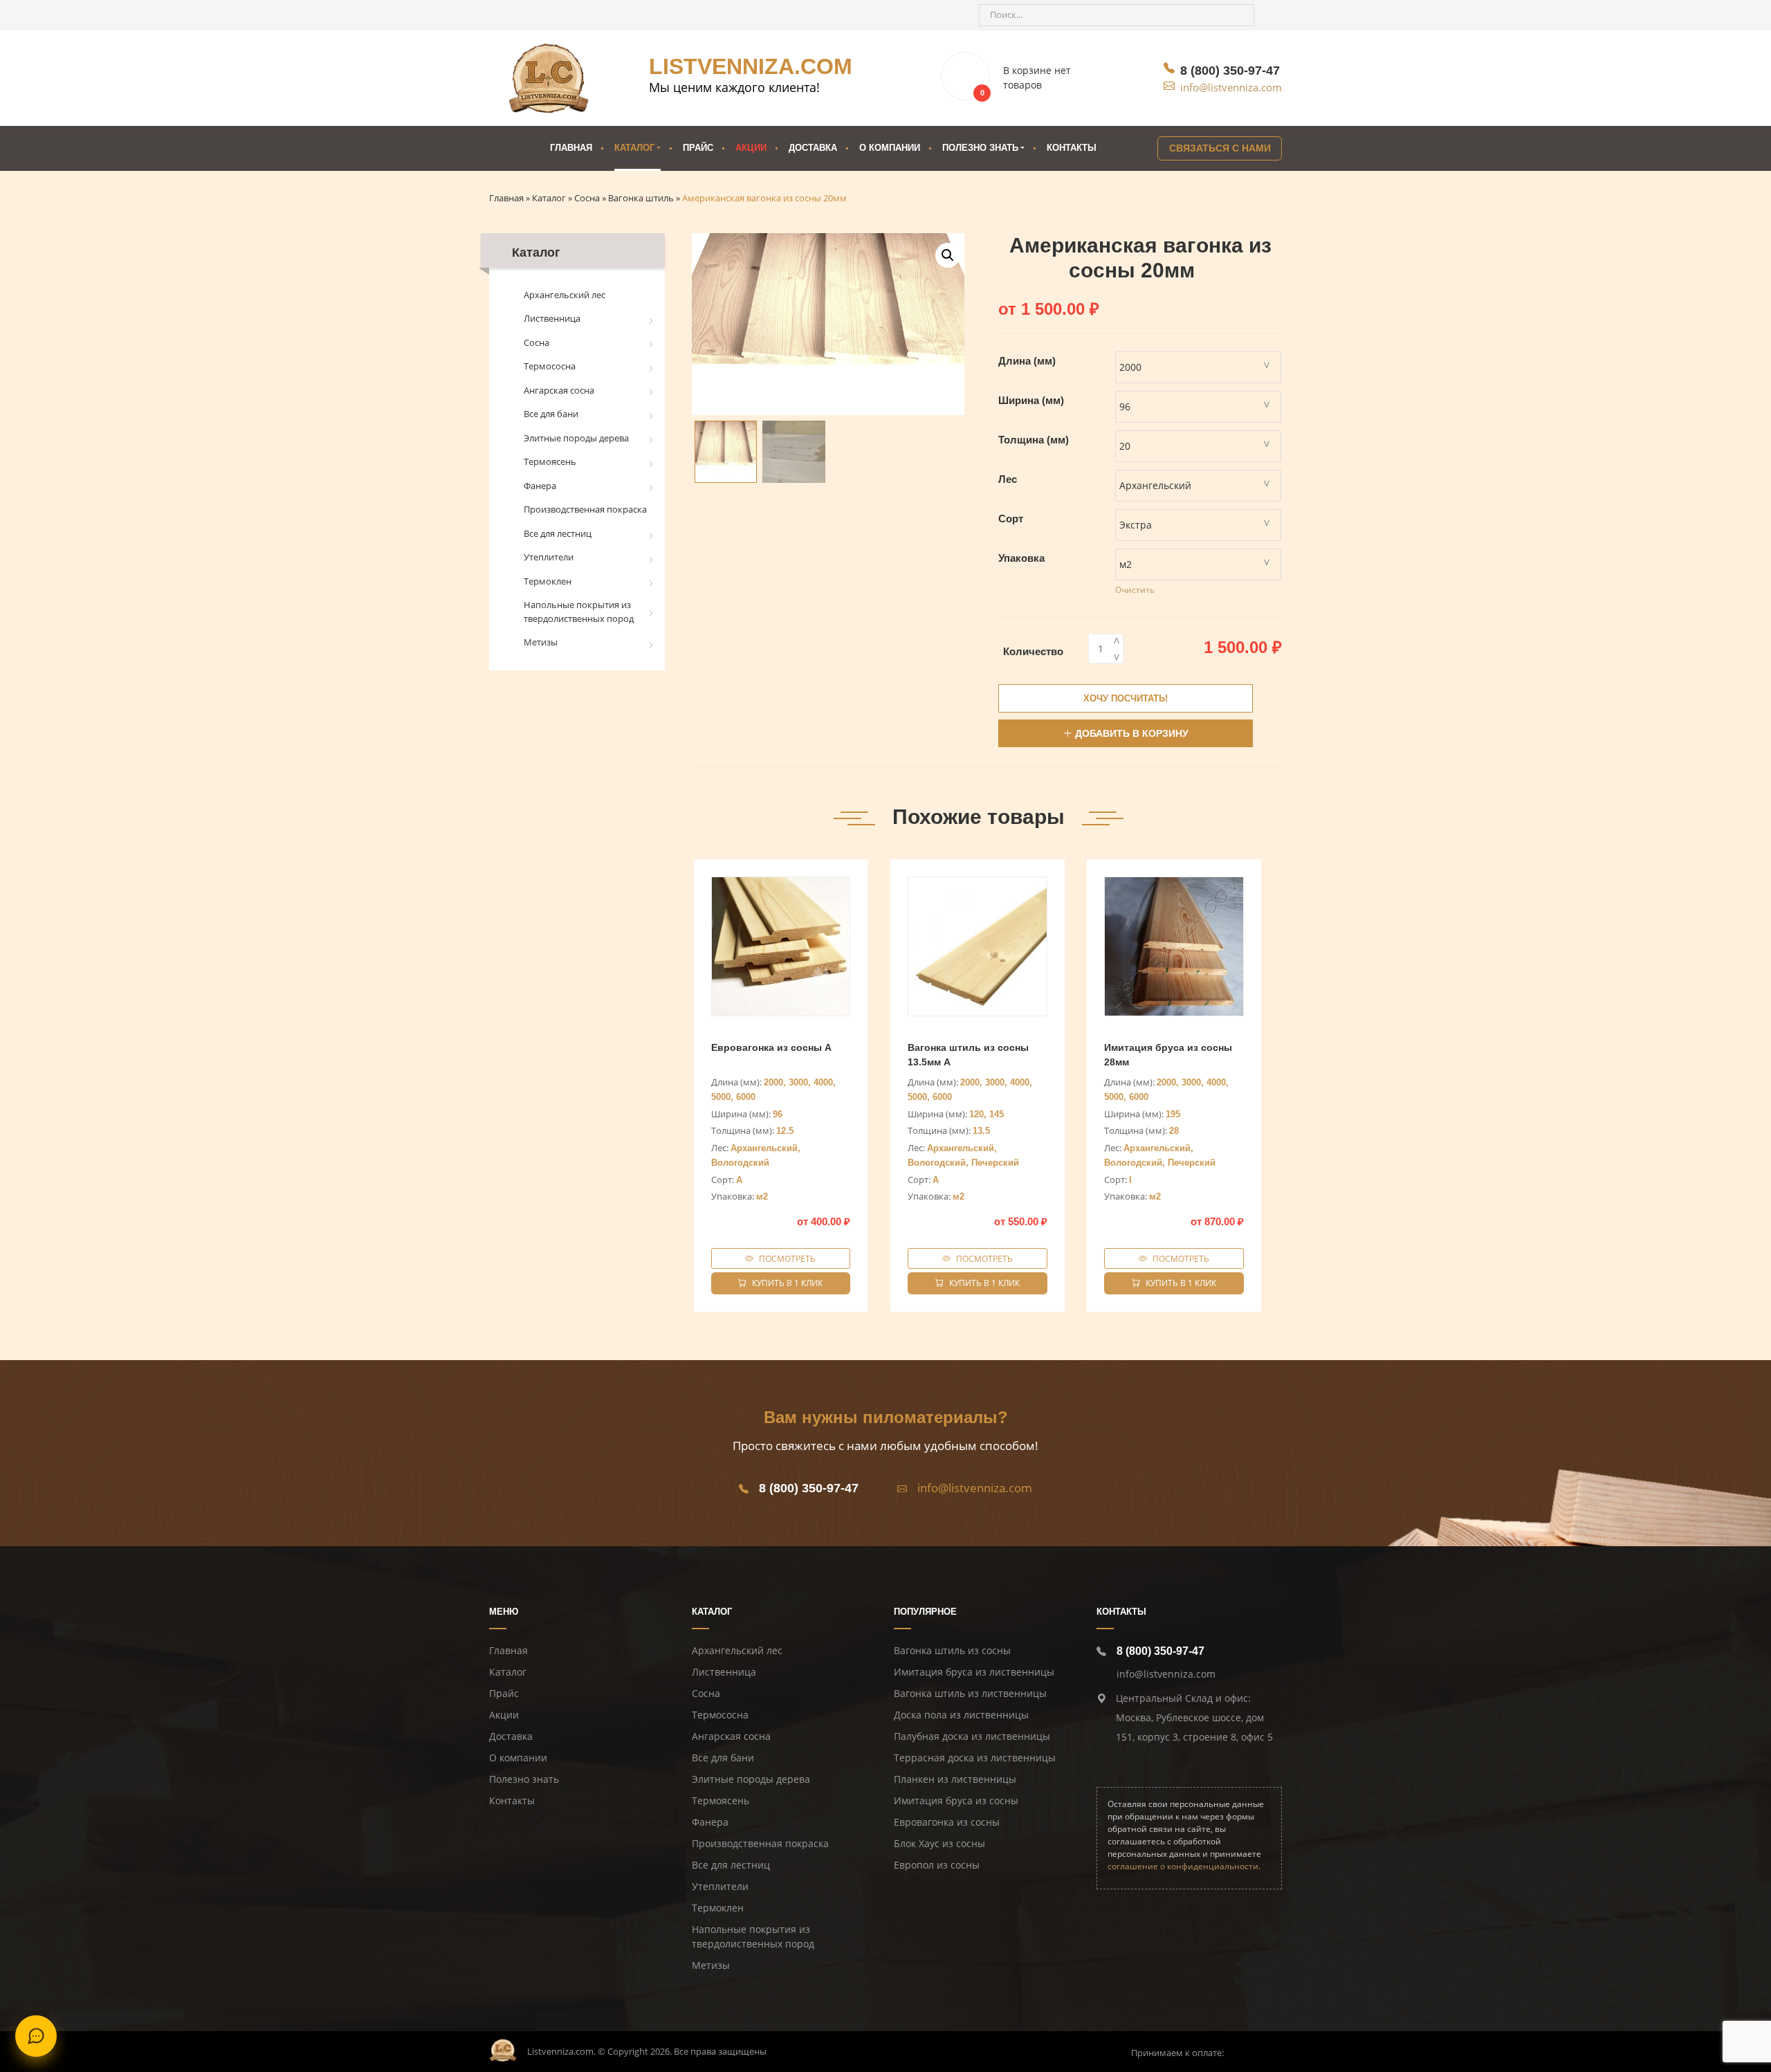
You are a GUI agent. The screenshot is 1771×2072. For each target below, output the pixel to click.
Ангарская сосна (559, 390)
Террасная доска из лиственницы (975, 1758)
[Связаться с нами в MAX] (582, 15)
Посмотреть (787, 1258)
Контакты (1072, 148)
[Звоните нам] (507, 15)
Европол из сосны (937, 1865)
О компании (890, 148)
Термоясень (550, 461)
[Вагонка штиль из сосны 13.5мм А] (978, 946)
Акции (751, 148)
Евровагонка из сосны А (771, 1047)
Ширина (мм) (1031, 400)
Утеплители (549, 557)
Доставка (813, 148)
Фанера (540, 486)
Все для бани (551, 414)
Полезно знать (524, 1779)
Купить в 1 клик (787, 1283)
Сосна (536, 342)
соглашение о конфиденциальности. (1184, 1866)
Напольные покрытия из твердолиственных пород (579, 612)
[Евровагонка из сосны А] (781, 946)
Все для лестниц (558, 533)
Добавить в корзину (1132, 733)
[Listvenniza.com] (503, 2049)
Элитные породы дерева (576, 438)
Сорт (1011, 519)
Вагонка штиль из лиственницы (970, 1693)
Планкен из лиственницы (955, 1779)
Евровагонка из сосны (947, 1822)
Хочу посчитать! (1126, 698)
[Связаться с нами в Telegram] (532, 15)
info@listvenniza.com (1231, 87)
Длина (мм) (1027, 361)
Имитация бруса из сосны (956, 1800)
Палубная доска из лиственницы (972, 1736)
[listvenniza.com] (549, 78)
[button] (948, 255)
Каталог (634, 148)
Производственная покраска (585, 509)
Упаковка (1021, 558)
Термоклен (548, 581)
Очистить (1135, 590)
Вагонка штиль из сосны (952, 1650)
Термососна (550, 366)
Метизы (541, 642)
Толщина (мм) (1034, 440)
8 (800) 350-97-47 (1230, 71)
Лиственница (552, 318)
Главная (571, 148)
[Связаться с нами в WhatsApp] (557, 15)
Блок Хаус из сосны (939, 1843)
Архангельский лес (565, 295)
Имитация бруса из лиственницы (974, 1672)
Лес (1008, 479)
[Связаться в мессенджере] (36, 2036)
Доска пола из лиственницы (961, 1715)
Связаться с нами (1220, 148)
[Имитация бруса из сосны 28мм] (1174, 946)
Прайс (698, 148)
